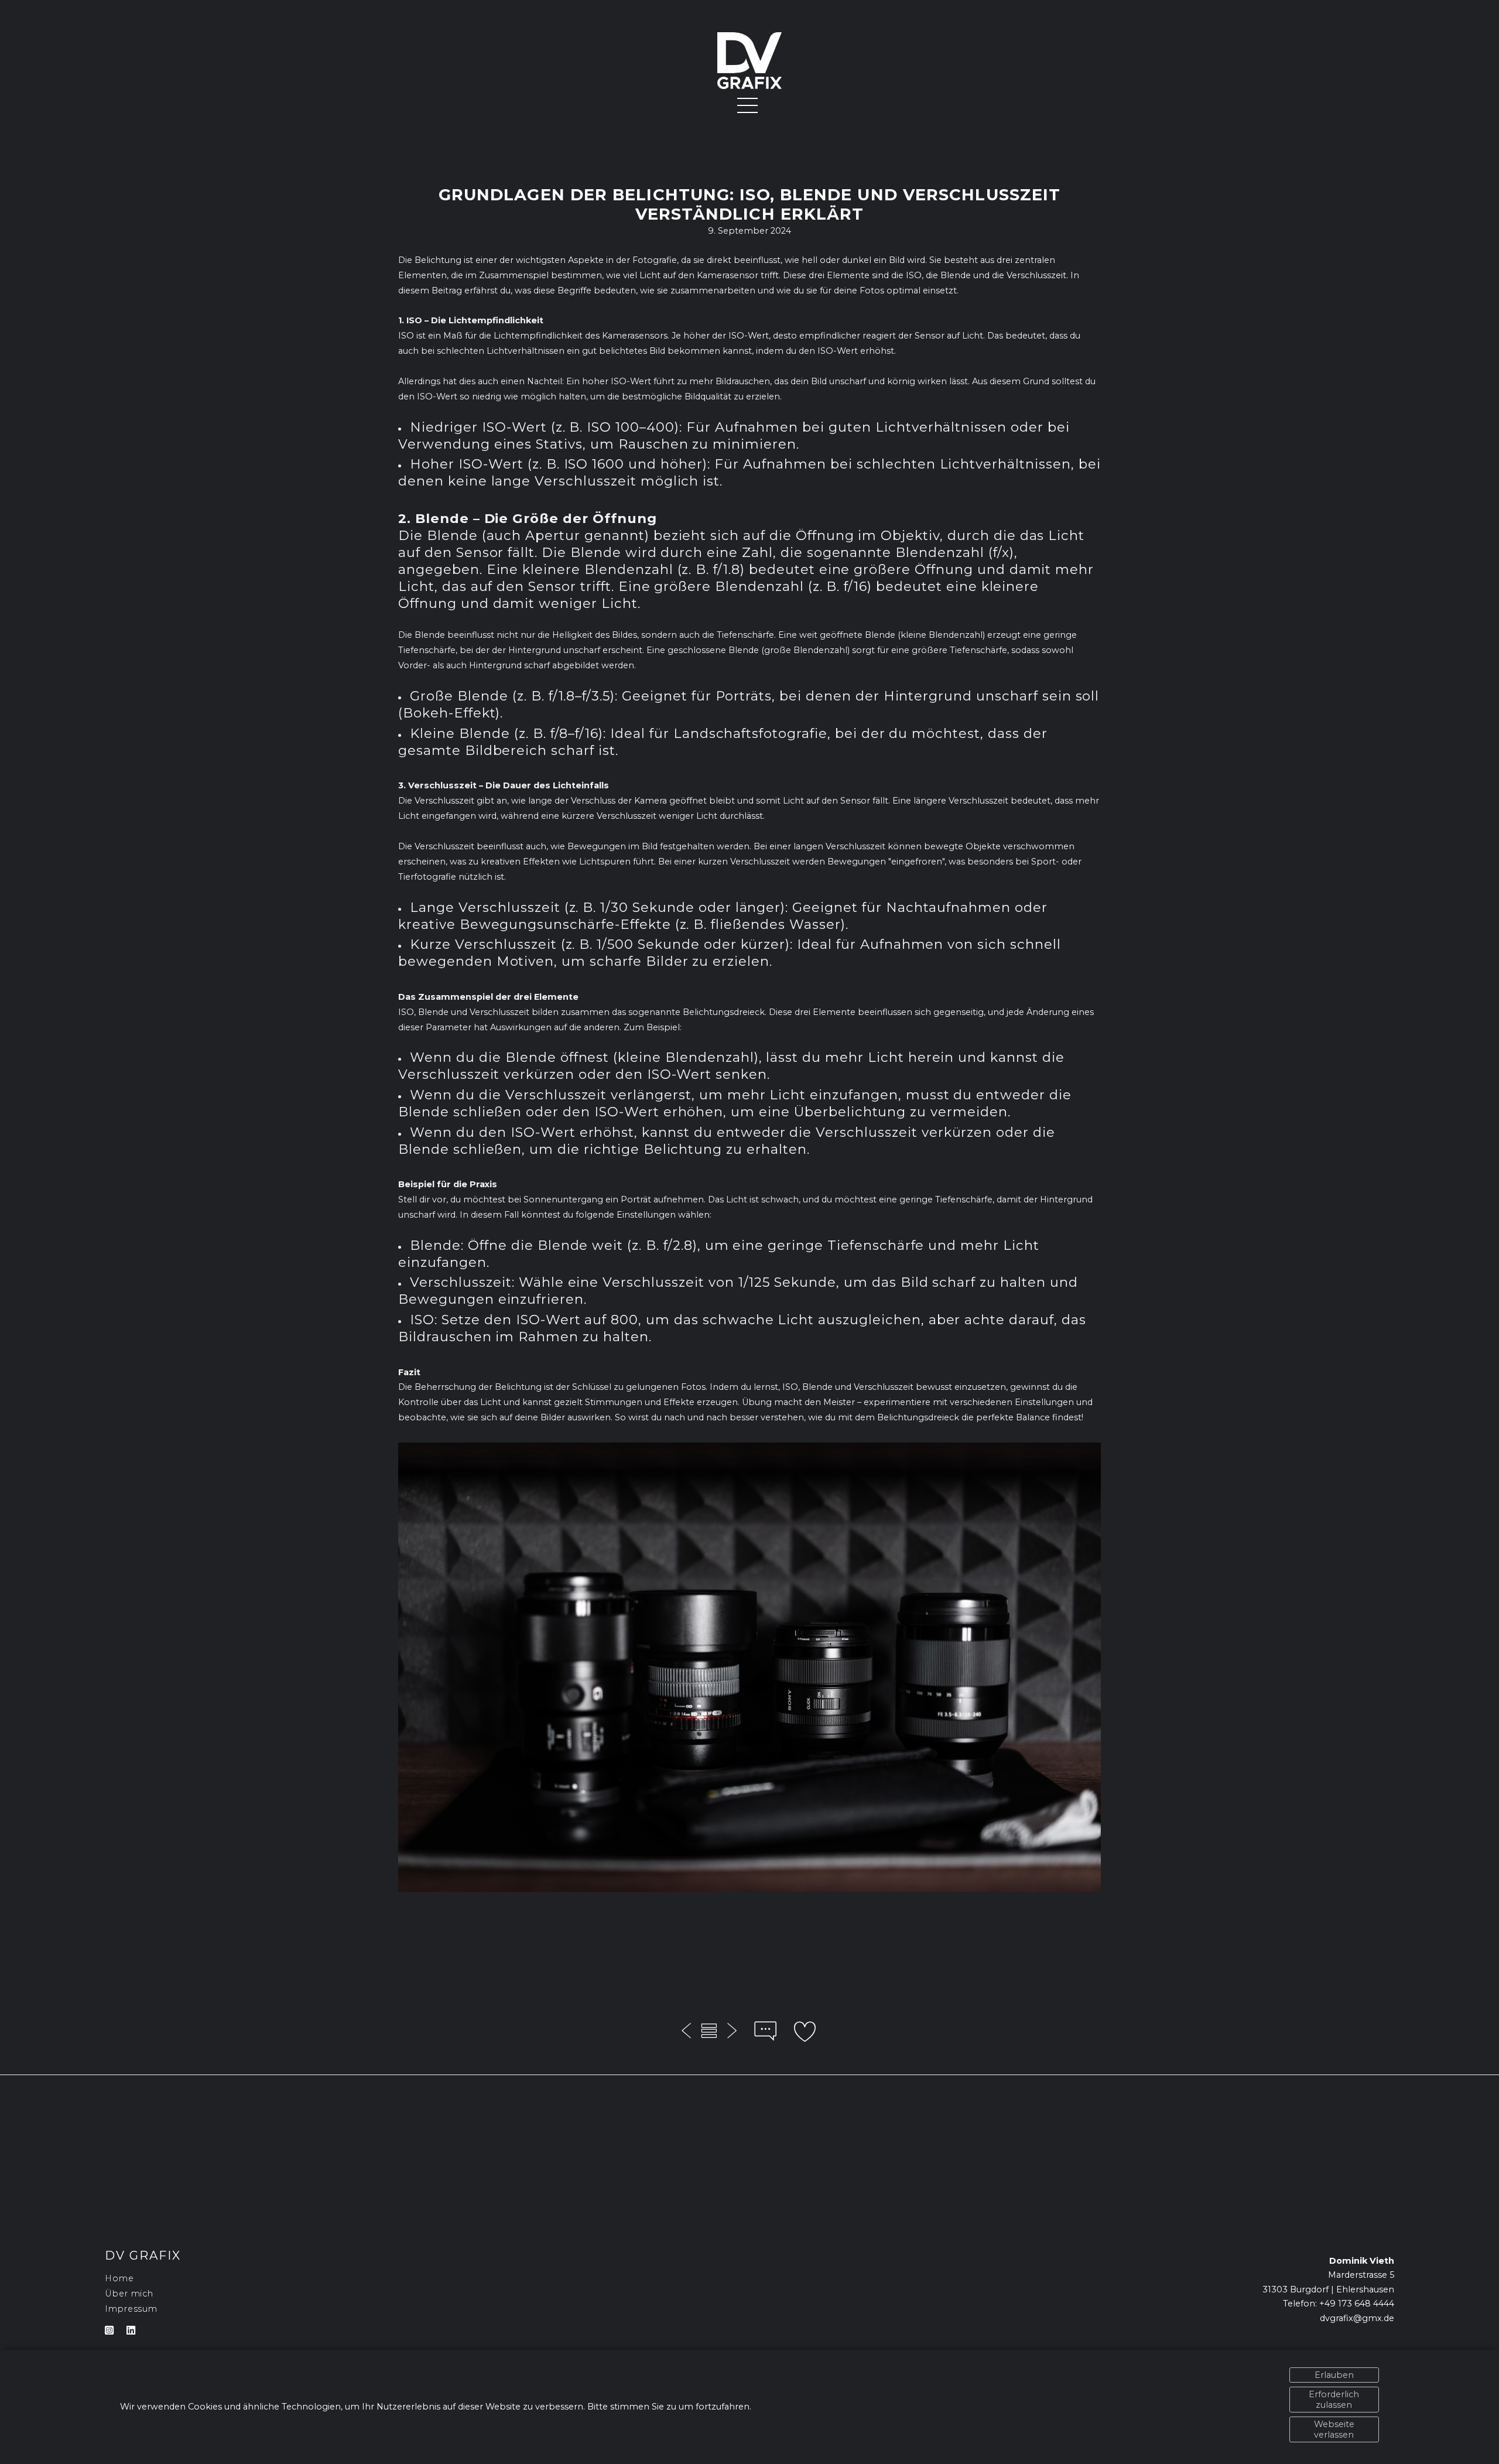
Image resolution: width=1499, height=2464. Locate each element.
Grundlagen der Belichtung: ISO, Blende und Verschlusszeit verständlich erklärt (749, 204)
